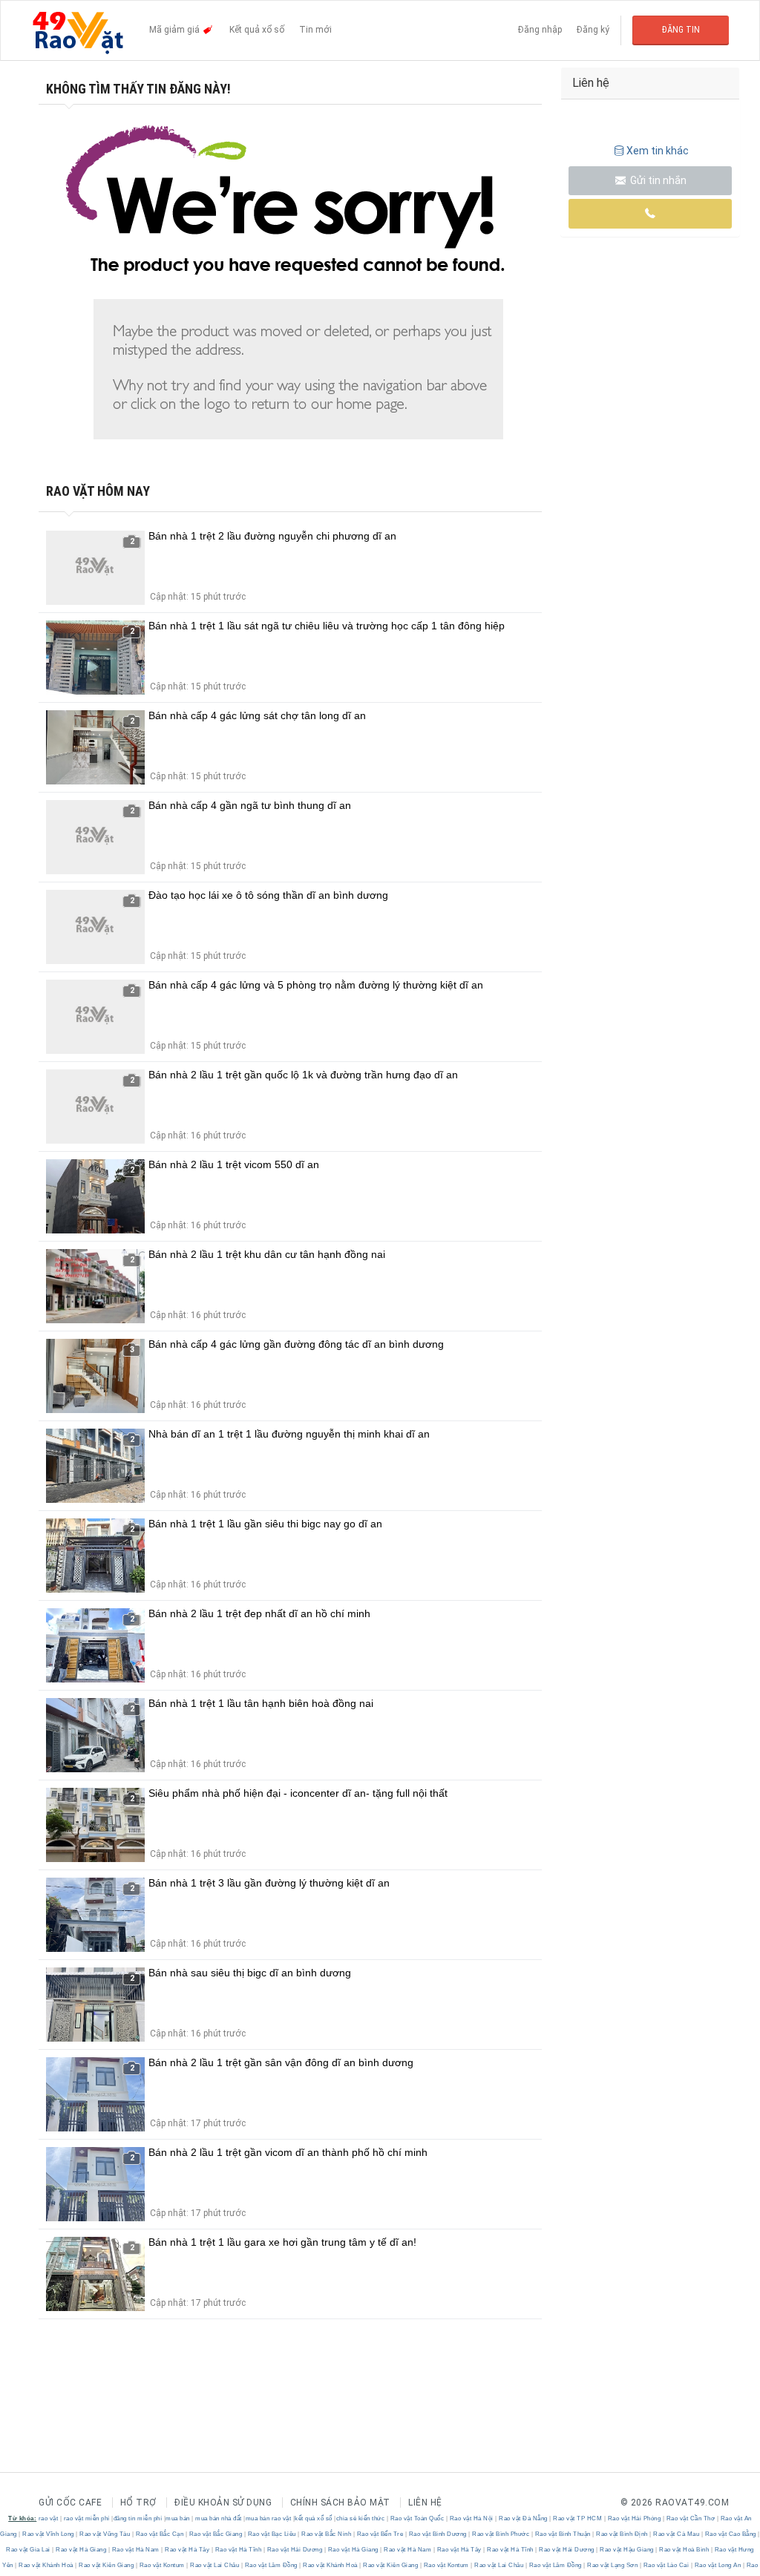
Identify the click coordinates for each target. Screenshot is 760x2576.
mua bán (178, 2518)
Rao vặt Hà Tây (187, 2550)
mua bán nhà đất (219, 2518)
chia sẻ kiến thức (361, 2518)
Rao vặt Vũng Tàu (105, 2534)
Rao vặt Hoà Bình (684, 2550)
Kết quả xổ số (257, 30)
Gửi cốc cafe (70, 2503)
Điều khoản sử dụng (223, 2503)
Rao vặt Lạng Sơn (613, 2565)
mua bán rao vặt (269, 2518)
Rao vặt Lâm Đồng (271, 2565)
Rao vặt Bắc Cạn (160, 2534)
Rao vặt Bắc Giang (216, 2534)
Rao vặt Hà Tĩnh (238, 2550)
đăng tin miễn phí (138, 2518)
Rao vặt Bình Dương (438, 2534)
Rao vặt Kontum (162, 2565)
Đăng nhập (540, 30)
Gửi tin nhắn (657, 180)
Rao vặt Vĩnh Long (49, 2534)
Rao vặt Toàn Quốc (417, 2518)
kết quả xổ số (314, 2518)
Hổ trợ (138, 2503)
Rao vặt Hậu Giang (627, 2550)
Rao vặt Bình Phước (501, 2534)
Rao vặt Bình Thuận (563, 2534)
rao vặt (49, 2518)
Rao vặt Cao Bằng (730, 2534)
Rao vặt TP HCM (578, 2518)
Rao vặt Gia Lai (29, 2550)
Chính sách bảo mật (340, 2503)
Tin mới (315, 30)
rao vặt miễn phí (87, 2518)
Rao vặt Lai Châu (215, 2565)
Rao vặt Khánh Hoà (46, 2565)
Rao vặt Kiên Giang (107, 2565)
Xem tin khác (658, 151)
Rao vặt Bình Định (622, 2534)
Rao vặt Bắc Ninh (327, 2534)
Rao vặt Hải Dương (295, 2550)
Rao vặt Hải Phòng (634, 2518)
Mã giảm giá (176, 30)
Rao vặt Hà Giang (81, 2550)
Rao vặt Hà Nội (471, 2518)
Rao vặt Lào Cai (666, 2565)
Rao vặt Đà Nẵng (524, 2518)
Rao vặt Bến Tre (380, 2534)
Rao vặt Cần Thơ (691, 2518)
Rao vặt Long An (718, 2565)
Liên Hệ (425, 2503)
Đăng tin (681, 30)
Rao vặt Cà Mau (677, 2534)
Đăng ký (593, 30)
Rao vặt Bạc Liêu (272, 2534)
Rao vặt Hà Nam (135, 2550)
